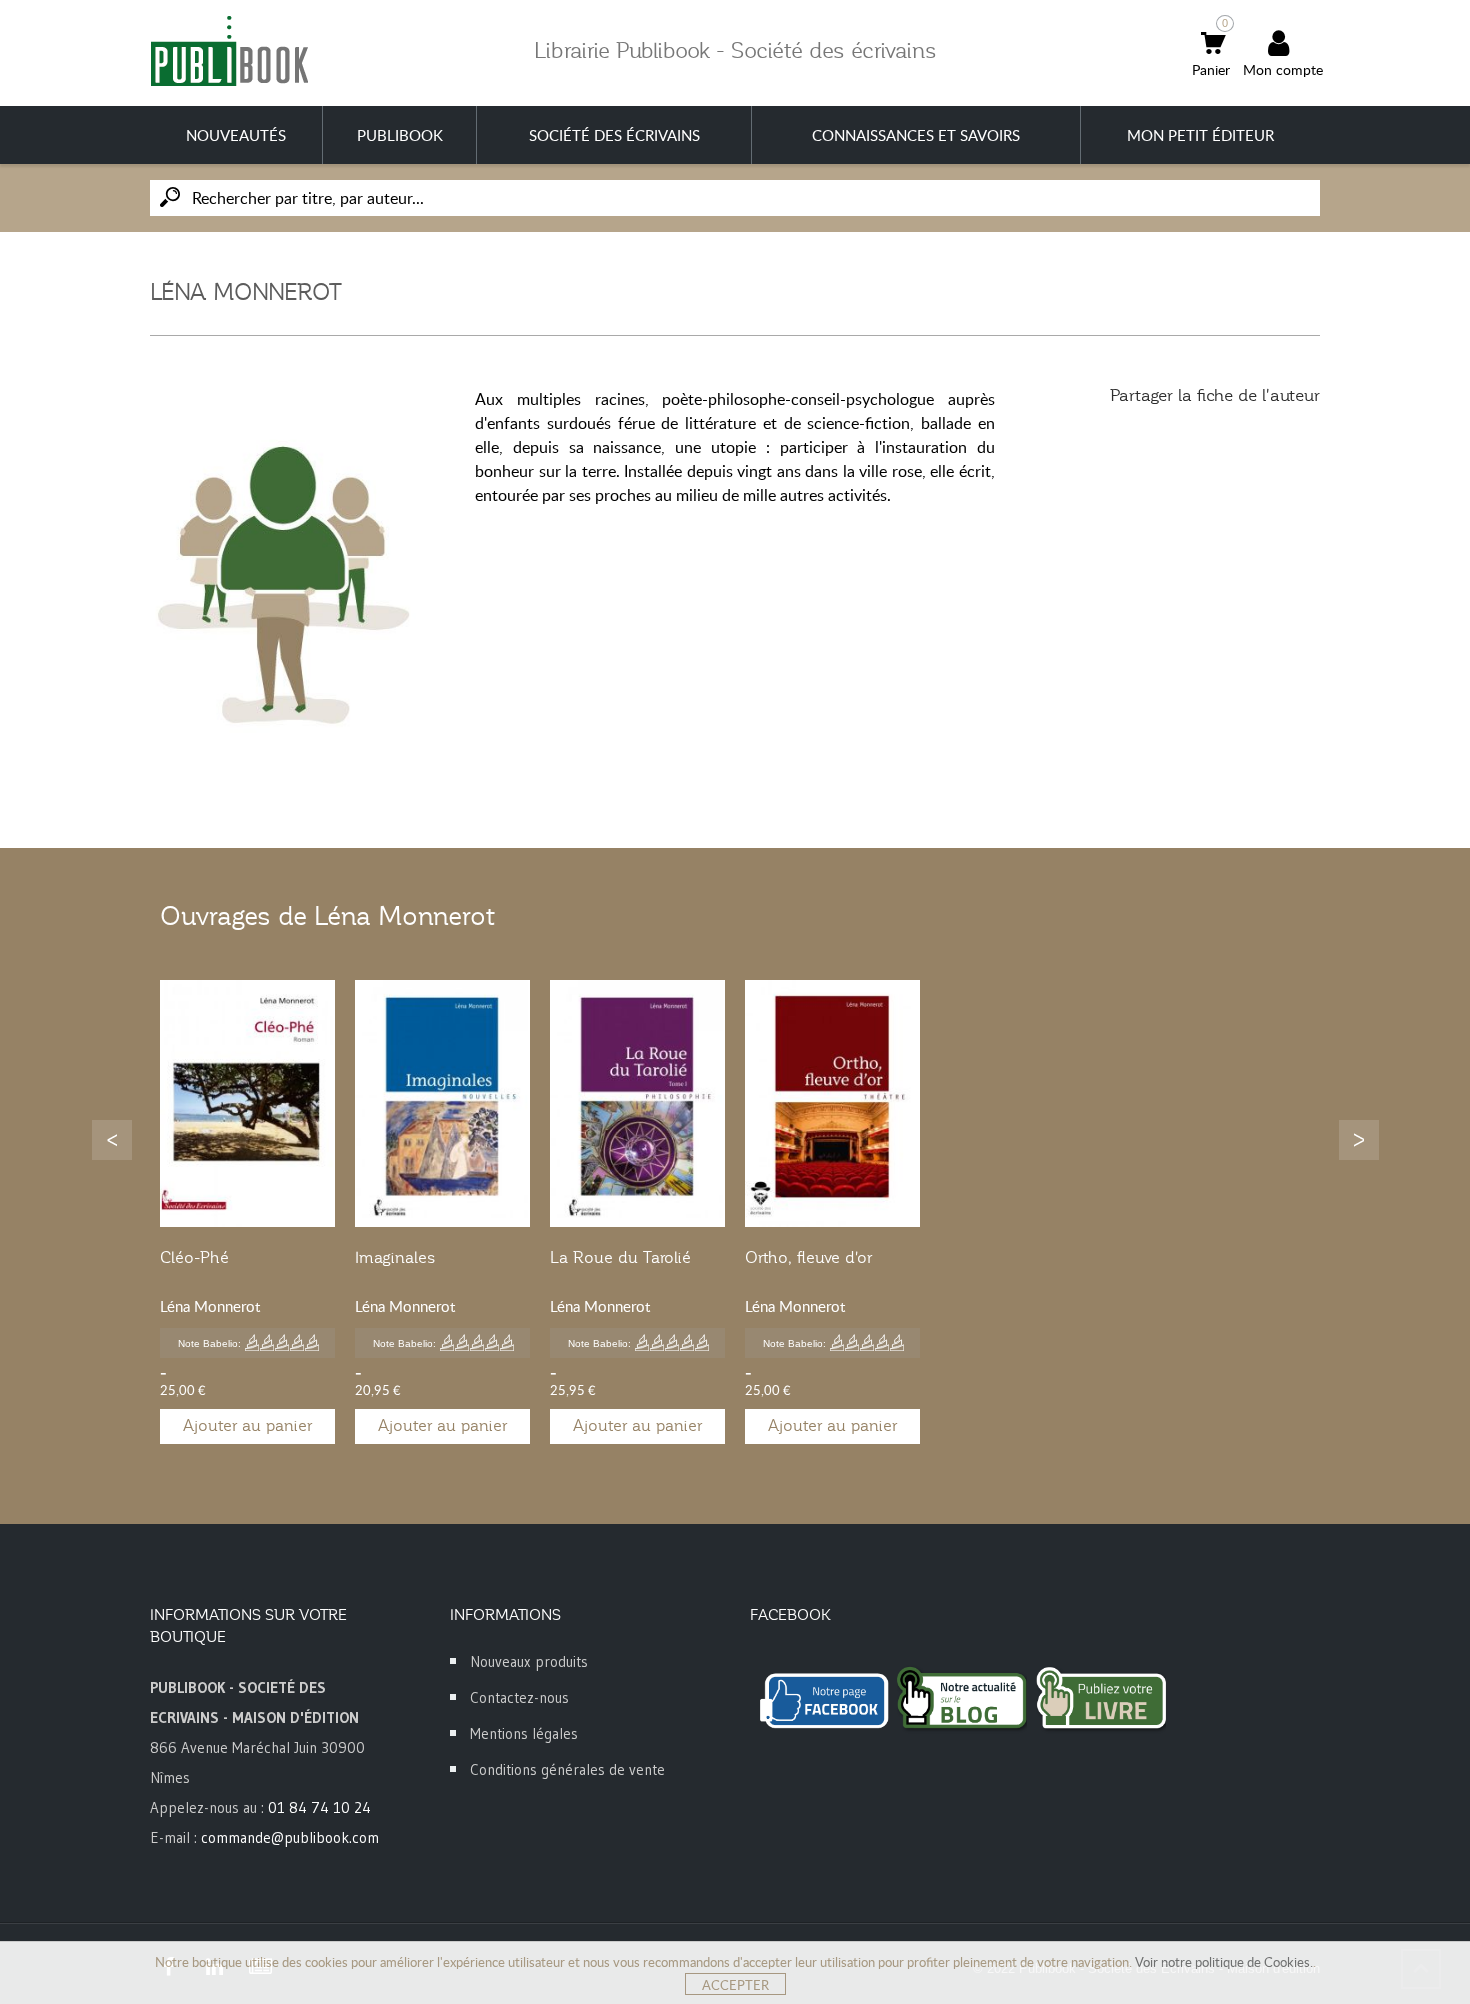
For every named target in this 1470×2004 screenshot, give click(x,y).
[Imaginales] (442, 1103)
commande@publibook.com (290, 1837)
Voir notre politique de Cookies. (1224, 1962)
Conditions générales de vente (567, 1769)
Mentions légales (524, 1733)
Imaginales (395, 1258)
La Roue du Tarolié (620, 1258)
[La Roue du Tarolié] (637, 1103)
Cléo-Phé (194, 1258)
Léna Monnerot (210, 1306)
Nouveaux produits (529, 1661)
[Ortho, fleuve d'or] (832, 1103)
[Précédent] (112, 1140)
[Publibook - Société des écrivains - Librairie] (229, 50)
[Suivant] (1359, 1140)
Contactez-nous (519, 1697)
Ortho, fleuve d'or (808, 1258)
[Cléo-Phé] (247, 1103)
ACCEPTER (735, 1985)
